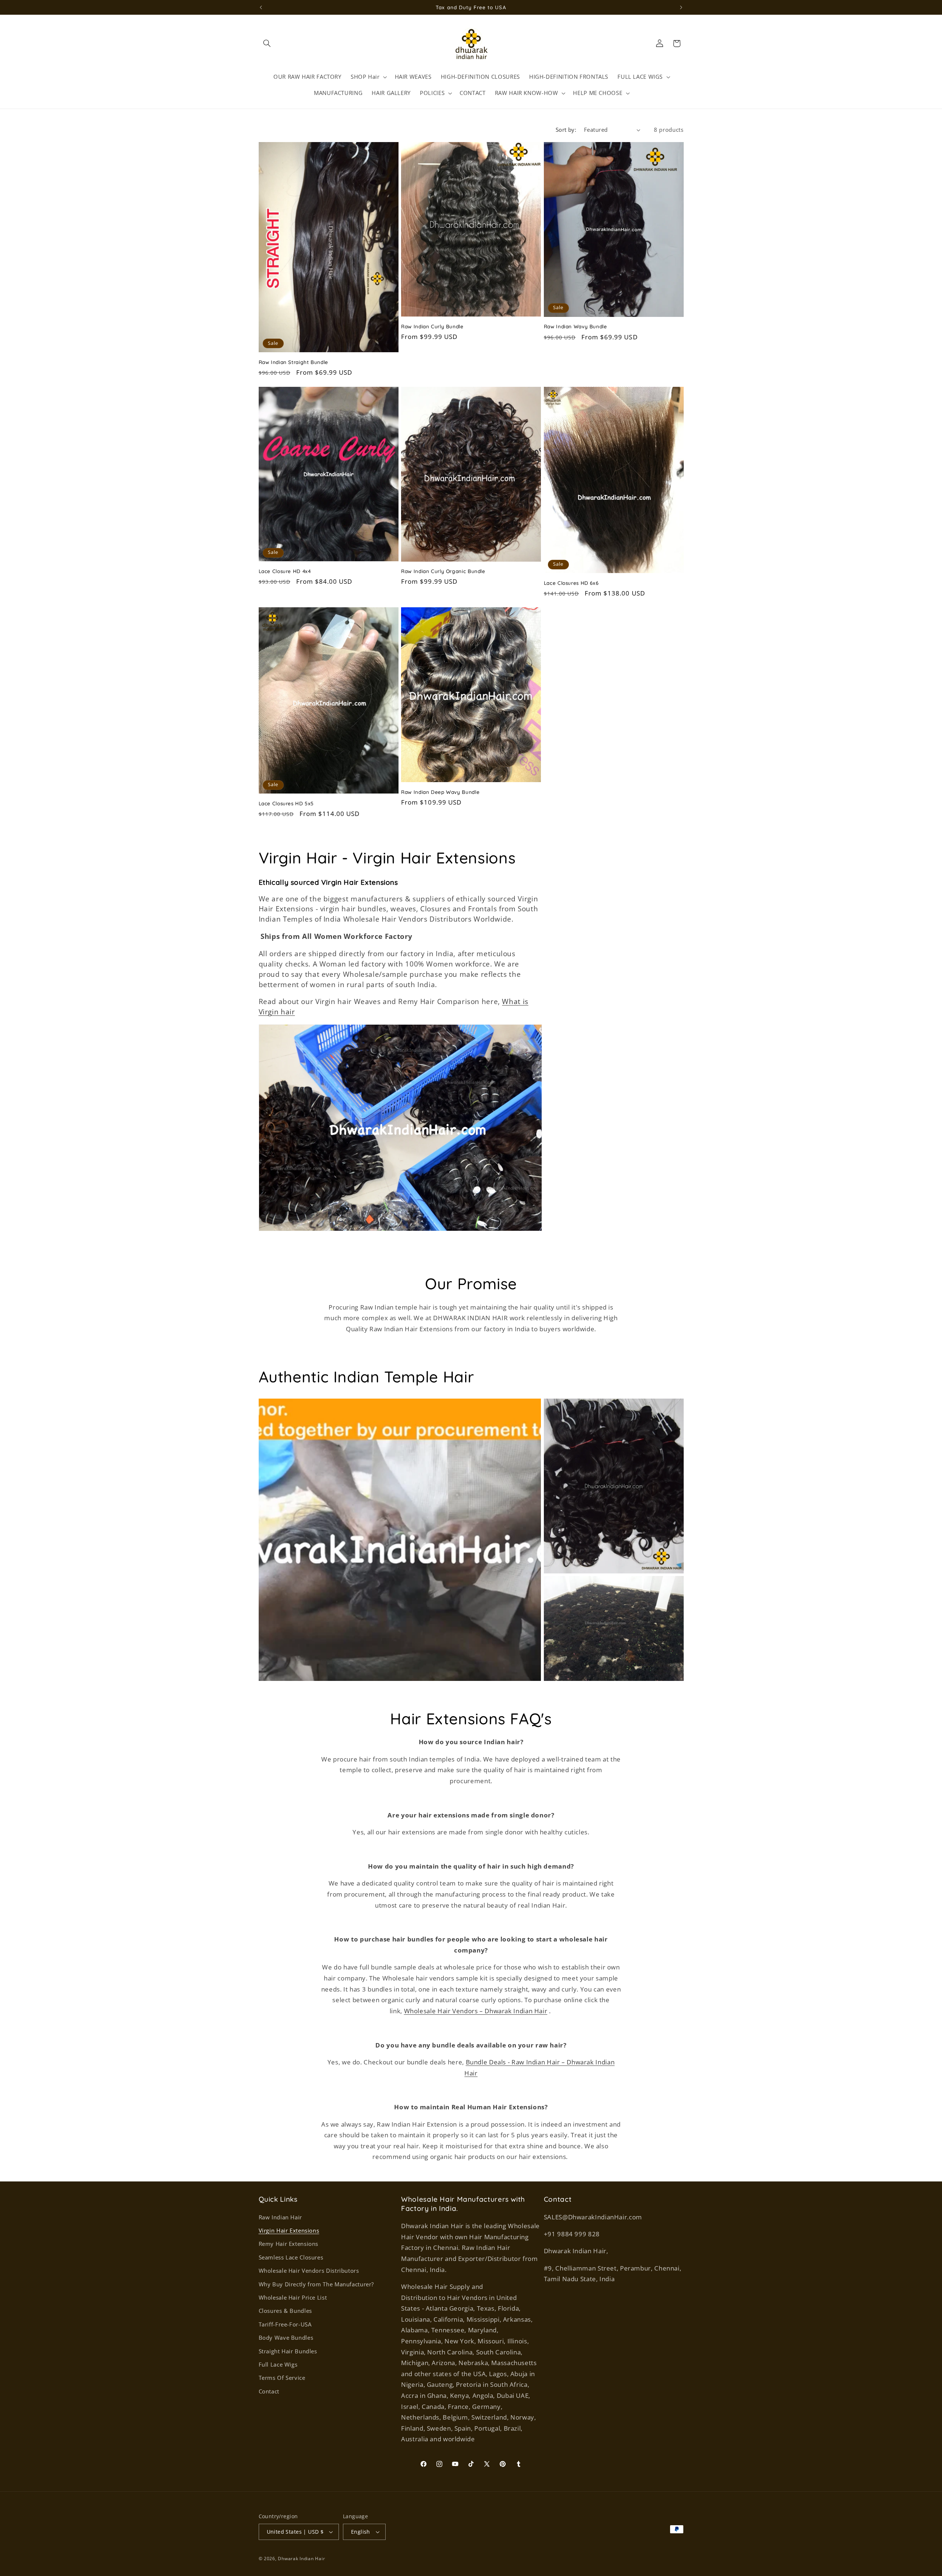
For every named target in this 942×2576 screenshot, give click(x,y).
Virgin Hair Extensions (289, 2230)
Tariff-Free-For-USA (285, 2324)
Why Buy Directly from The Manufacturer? (316, 2284)
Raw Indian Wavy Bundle (576, 326)
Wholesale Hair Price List (293, 2297)
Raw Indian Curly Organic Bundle (443, 571)
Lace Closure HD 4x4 (285, 571)
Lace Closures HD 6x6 (571, 583)
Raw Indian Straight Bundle (293, 362)
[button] (267, 43)
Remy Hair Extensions (289, 2244)
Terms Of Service (282, 2378)
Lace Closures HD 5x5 (286, 803)
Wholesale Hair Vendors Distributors (309, 2271)
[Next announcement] (681, 7)
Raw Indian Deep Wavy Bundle (440, 792)
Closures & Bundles (285, 2311)
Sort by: (566, 130)
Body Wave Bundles (286, 2338)
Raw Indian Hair (280, 2217)
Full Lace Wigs (278, 2364)
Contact (269, 2391)
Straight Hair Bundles (288, 2351)
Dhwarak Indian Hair (301, 2559)
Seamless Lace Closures (291, 2257)
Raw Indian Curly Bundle (432, 326)
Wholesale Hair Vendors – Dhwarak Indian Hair (476, 2011)
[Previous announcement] (261, 7)
